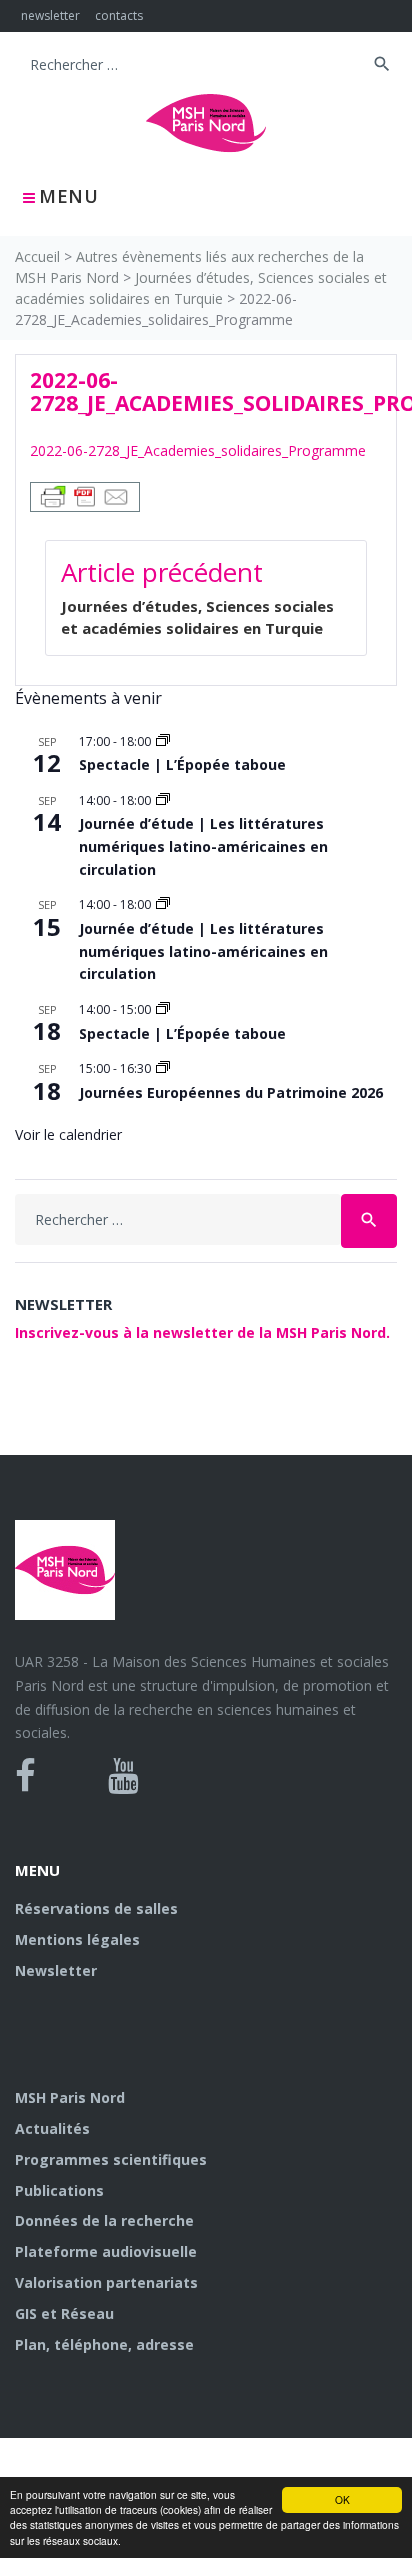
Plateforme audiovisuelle (106, 2251)
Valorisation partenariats (106, 2282)
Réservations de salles (96, 1908)
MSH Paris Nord (70, 2097)
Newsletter (56, 1970)
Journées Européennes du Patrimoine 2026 (231, 1092)
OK (342, 2499)
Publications (59, 2190)
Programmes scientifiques (111, 2159)
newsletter (50, 15)
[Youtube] (123, 1776)
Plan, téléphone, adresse (104, 2344)
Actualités (52, 2128)
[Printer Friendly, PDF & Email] (85, 495)
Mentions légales (77, 1939)
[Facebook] (25, 1776)
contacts (119, 15)
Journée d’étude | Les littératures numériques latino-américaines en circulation (203, 846)
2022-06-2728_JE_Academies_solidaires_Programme (198, 450)
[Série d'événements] (163, 741)
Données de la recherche (104, 2220)
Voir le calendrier (68, 1134)
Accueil (37, 256)
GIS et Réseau (64, 2313)
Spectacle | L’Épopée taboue (182, 764)
